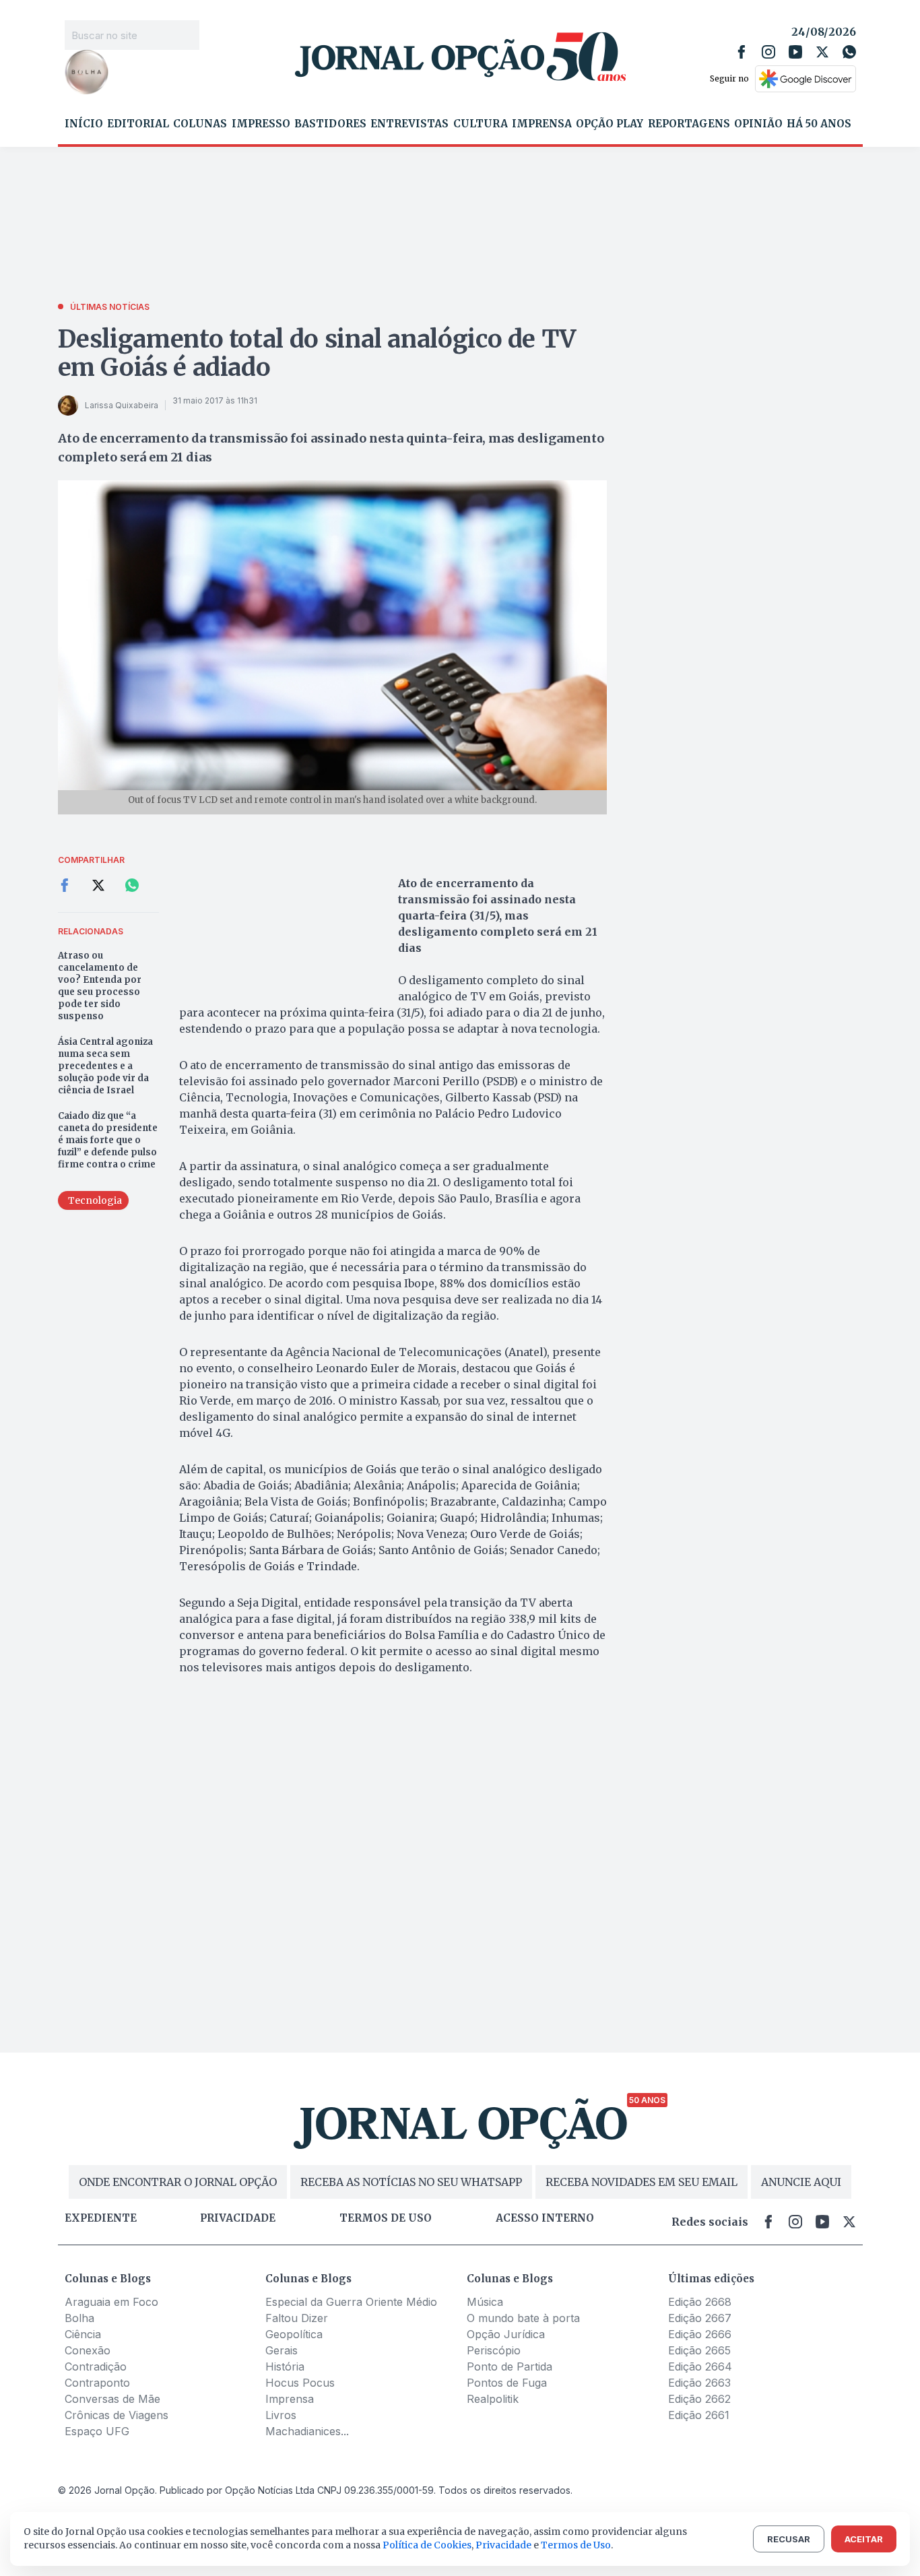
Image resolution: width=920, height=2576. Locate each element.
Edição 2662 (699, 2399)
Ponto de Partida (510, 2366)
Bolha (79, 2318)
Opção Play (610, 124)
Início (84, 124)
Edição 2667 (700, 2318)
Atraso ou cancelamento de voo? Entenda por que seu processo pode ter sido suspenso (100, 986)
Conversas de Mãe (112, 2399)
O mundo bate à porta (523, 2318)
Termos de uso (386, 2218)
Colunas (200, 124)
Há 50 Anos (819, 124)
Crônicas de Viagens (117, 2415)
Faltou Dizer (297, 2318)
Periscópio (494, 2350)
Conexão (88, 2350)
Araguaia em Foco (111, 2302)
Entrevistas (409, 124)
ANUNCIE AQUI (801, 2182)
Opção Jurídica (506, 2334)
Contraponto (97, 2383)
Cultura (481, 124)
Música (485, 2302)
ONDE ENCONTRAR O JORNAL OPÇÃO (178, 2182)
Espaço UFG (97, 2431)
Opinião (758, 124)
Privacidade (238, 2218)
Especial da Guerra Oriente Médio (351, 2302)
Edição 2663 (699, 2383)
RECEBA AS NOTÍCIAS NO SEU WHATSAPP (411, 2182)
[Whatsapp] (849, 52)
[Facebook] (742, 52)
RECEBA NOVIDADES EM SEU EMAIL (642, 2182)
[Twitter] (822, 52)
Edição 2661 (699, 2415)
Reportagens (689, 124)
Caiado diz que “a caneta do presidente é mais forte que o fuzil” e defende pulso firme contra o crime (108, 1140)
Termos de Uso (576, 2545)
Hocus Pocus (300, 2383)
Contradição (96, 2366)
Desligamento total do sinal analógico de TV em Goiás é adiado (317, 353)
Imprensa (542, 124)
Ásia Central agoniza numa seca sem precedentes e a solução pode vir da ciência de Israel (105, 1066)
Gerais (282, 2350)
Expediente (101, 2218)
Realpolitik (493, 2399)
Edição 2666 (700, 2334)
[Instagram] (768, 52)
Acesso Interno (545, 2218)
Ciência (83, 2334)
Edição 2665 (699, 2350)
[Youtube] (795, 52)
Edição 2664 (700, 2366)
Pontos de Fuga (507, 2383)
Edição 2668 (700, 2302)
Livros (281, 2415)
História (285, 2366)
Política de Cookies (427, 2545)
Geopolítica (294, 2334)
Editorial (138, 124)
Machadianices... (307, 2431)
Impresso (261, 124)
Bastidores (330, 124)
